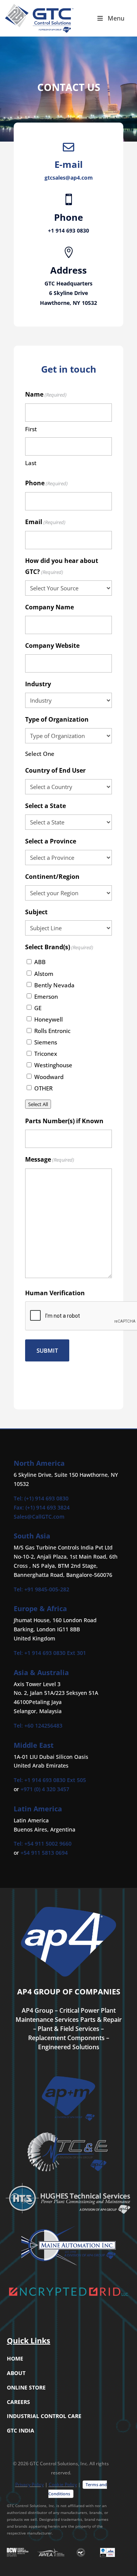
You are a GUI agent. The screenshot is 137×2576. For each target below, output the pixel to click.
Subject (36, 912)
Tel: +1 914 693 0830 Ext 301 (50, 1653)
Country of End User (55, 770)
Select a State (45, 806)
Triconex (46, 1054)
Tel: (19, 1589)
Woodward (49, 1077)
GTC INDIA (21, 2430)
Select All (38, 1104)
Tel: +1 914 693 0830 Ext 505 (50, 1780)
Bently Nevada (54, 985)
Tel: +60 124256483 (38, 1726)
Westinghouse (53, 1065)
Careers (18, 2402)
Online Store (26, 2387)
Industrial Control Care (44, 2416)
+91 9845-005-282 (47, 1589)
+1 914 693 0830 (68, 230)
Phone (46, 483)
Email (45, 522)
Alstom (44, 974)
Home (15, 2358)
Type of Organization (57, 719)
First (31, 429)
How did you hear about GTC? (62, 566)
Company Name (49, 607)
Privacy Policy (29, 2484)
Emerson (46, 996)
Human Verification (55, 1293)
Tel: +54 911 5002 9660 (43, 1844)
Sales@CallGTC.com (39, 1517)
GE (38, 1008)
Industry (38, 684)
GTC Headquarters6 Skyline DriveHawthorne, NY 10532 (68, 293)
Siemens (46, 1042)
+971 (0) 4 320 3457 (45, 1789)
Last (31, 463)
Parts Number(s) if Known (64, 1121)
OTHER (43, 1088)
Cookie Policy (63, 2484)
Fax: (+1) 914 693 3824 (42, 1507)
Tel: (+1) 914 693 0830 (41, 1498)
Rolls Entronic (52, 1031)
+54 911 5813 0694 (44, 1853)
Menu (116, 18)
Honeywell (49, 1019)
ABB (40, 962)
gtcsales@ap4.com (69, 178)
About (16, 2373)
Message (50, 1159)
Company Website (52, 646)
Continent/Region (52, 877)
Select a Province (51, 841)
